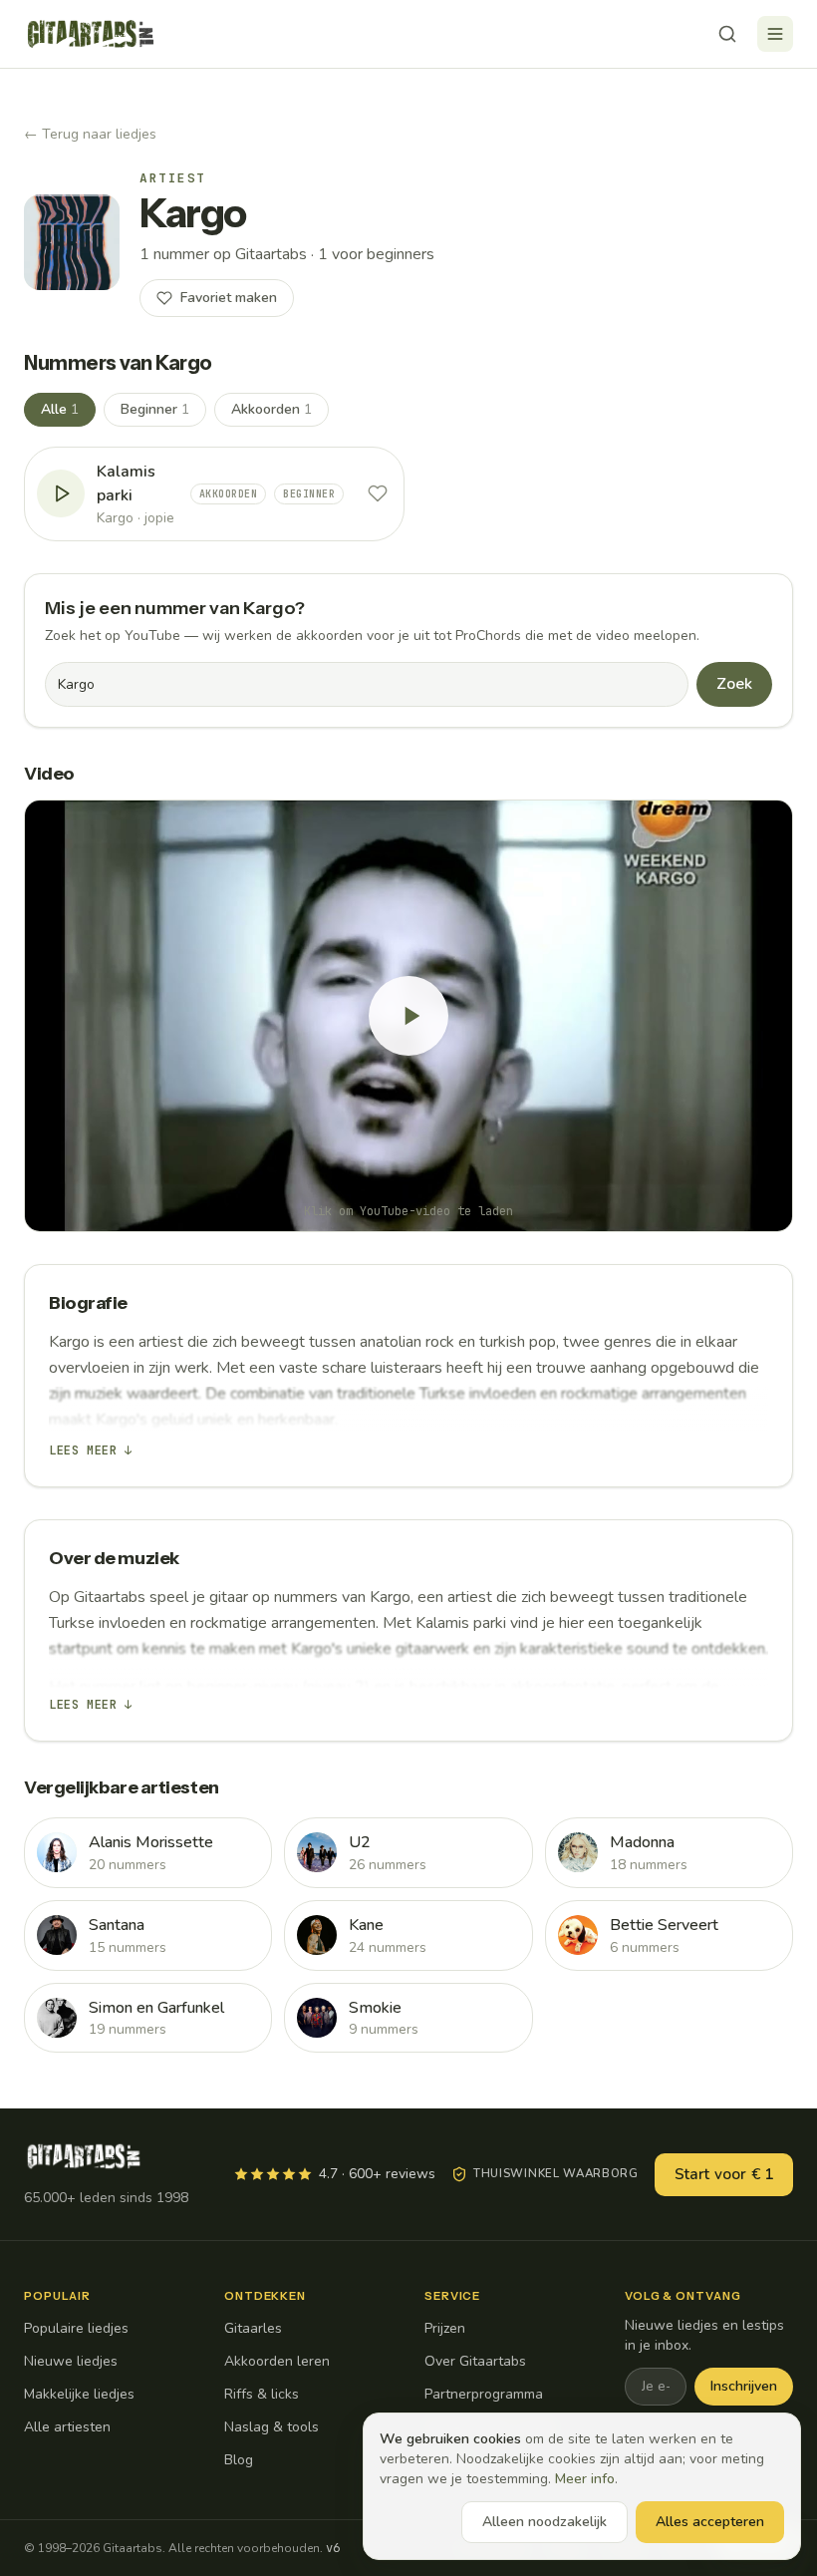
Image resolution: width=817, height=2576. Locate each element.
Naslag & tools (272, 2427)
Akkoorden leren (277, 2361)
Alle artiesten (67, 2427)
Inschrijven (744, 2386)
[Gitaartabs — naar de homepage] (91, 34)
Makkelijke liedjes (79, 2394)
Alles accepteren (710, 2522)
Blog (239, 2460)
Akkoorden (272, 409)
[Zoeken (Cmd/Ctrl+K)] (727, 34)
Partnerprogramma (484, 2394)
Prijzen (445, 2328)
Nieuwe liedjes (71, 2361)
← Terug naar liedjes (90, 134)
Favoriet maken (229, 298)
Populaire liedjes (76, 2328)
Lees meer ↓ (91, 1450)
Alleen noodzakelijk (545, 2522)
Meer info (585, 2479)
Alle (60, 409)
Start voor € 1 (724, 2174)
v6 (333, 2548)
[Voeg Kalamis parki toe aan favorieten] (378, 493)
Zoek (734, 684)
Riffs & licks (262, 2394)
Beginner (155, 409)
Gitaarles (253, 2328)
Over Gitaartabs (475, 2361)
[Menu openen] (775, 34)
